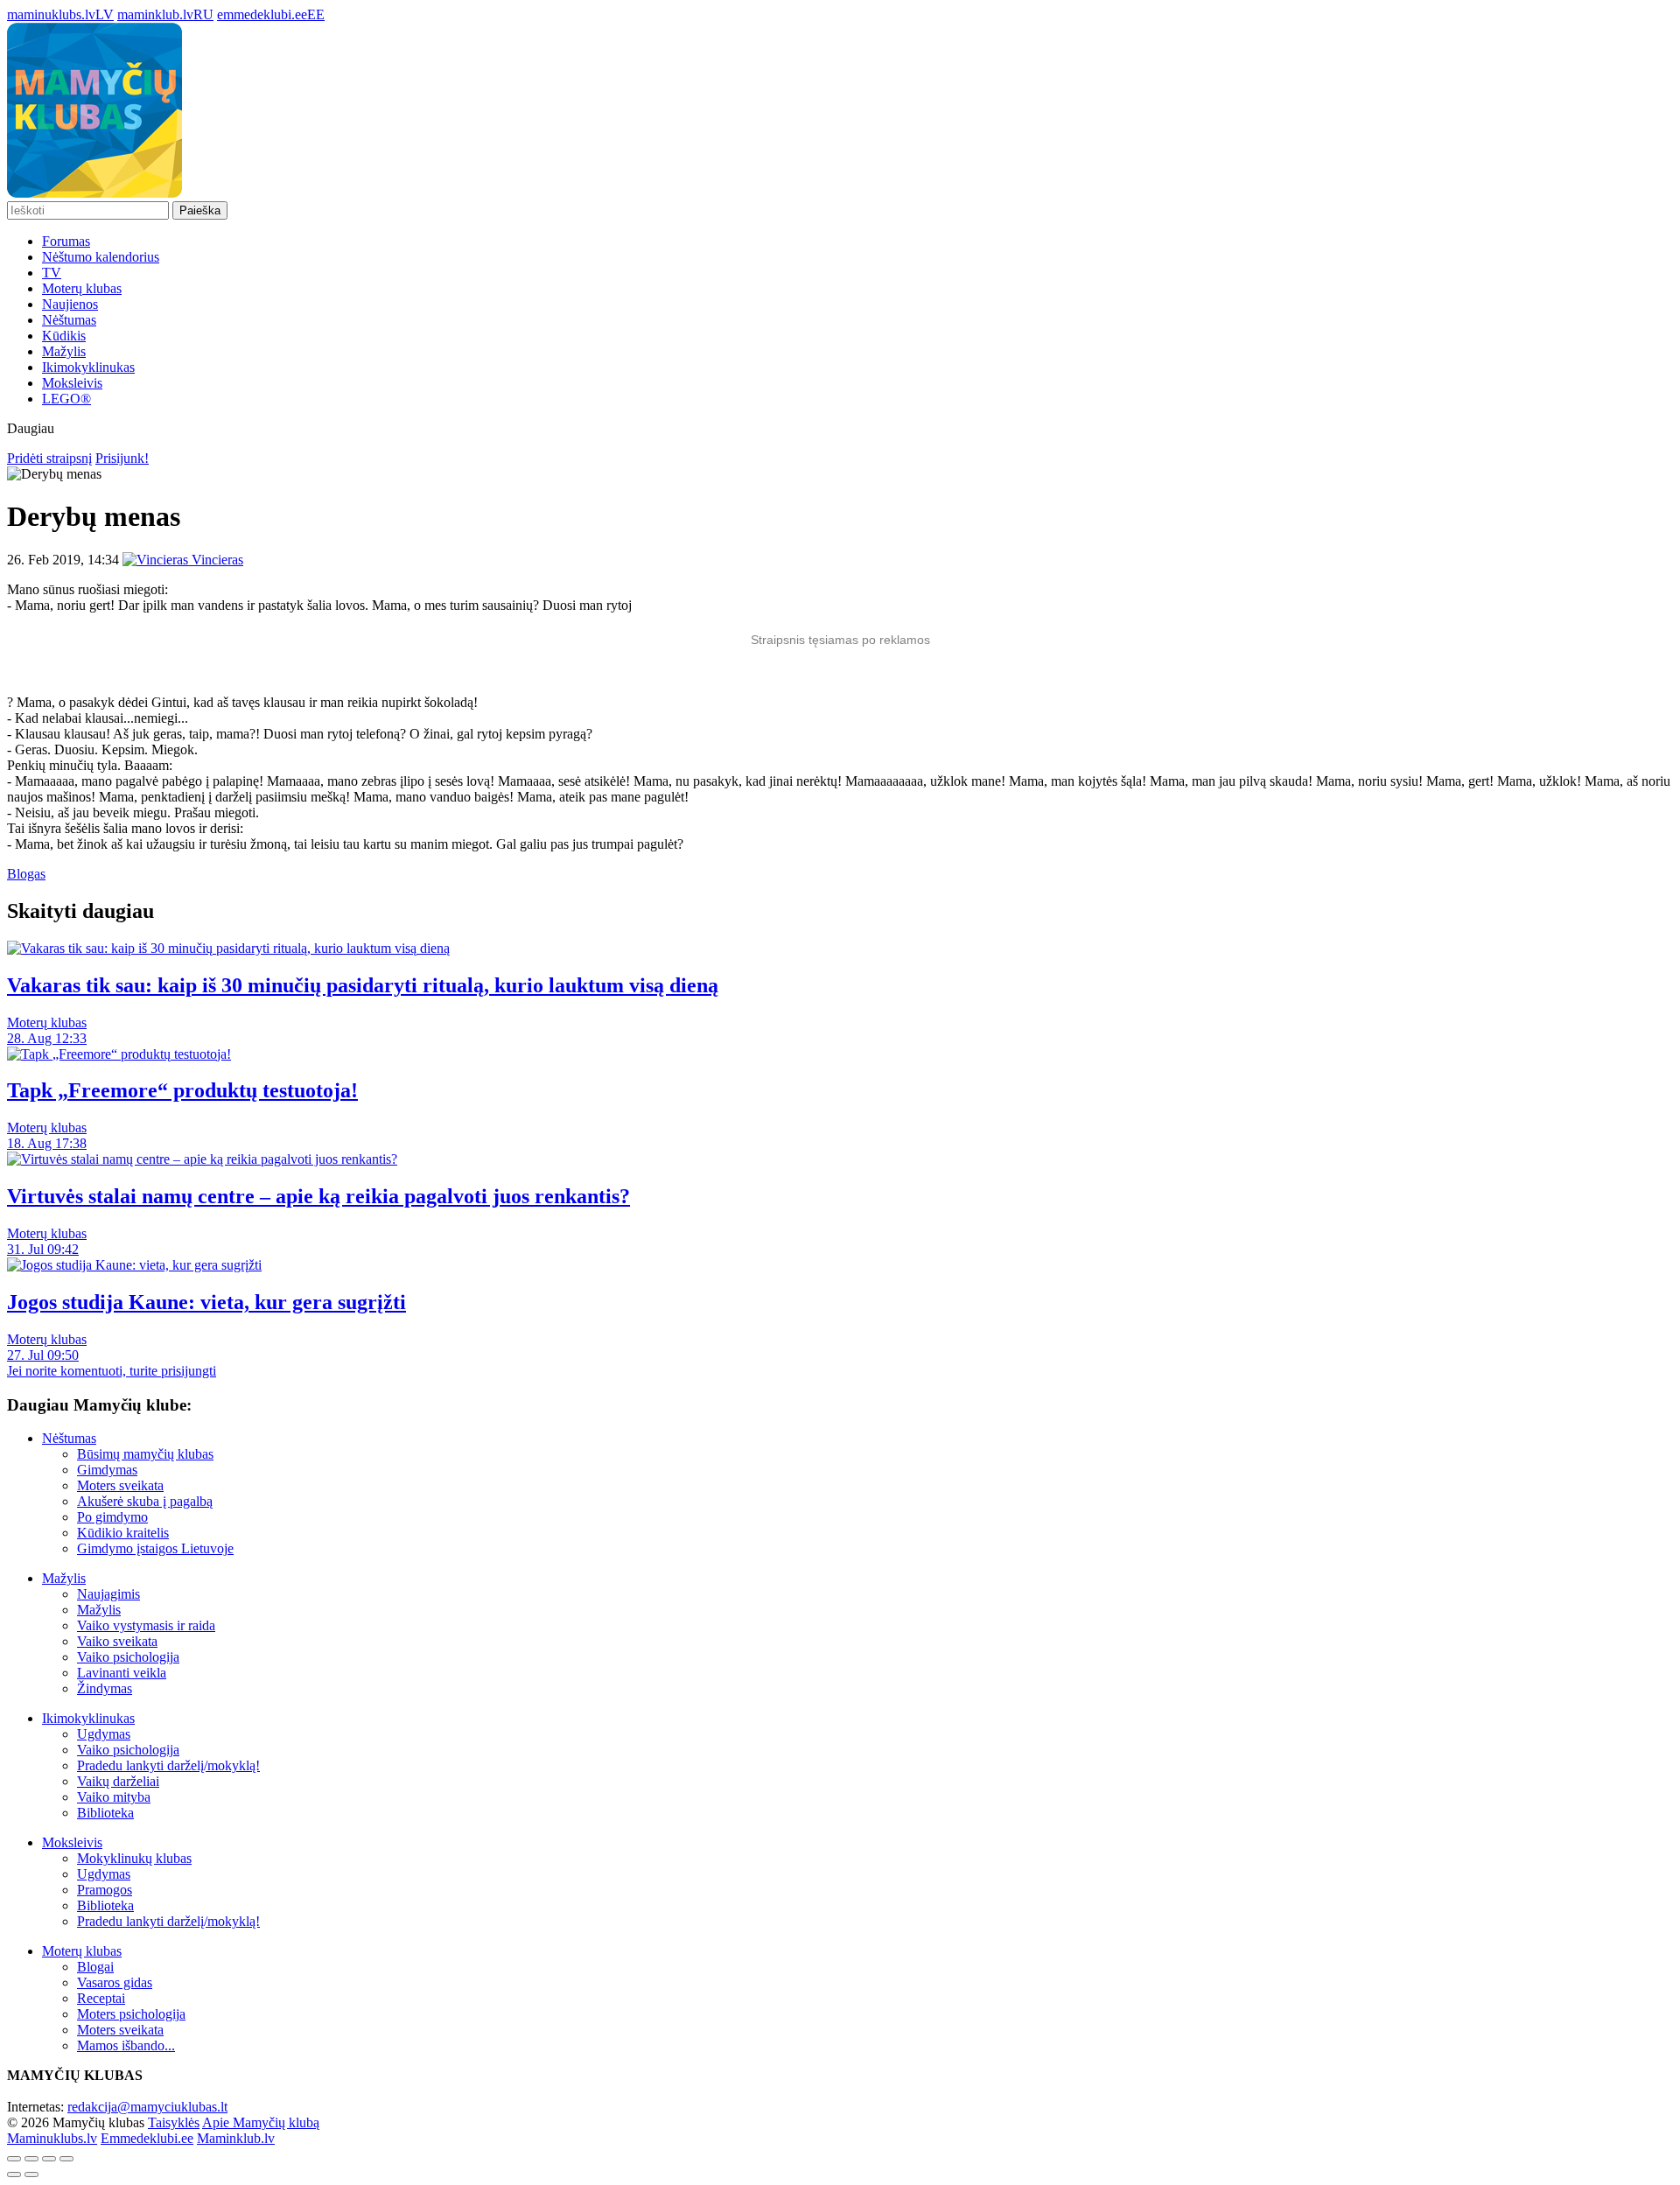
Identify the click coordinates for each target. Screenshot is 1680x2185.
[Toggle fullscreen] (49, 2159)
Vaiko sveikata (117, 1641)
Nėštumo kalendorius (101, 257)
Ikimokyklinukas (88, 367)
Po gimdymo (112, 1517)
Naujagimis (108, 1594)
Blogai (95, 1967)
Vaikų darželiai (118, 1781)
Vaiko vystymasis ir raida (146, 1625)
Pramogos (105, 1890)
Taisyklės (174, 2122)
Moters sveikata (120, 1485)
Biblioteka (105, 1813)
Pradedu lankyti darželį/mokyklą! (168, 1765)
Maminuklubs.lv (52, 2138)
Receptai (101, 1998)
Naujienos (70, 304)
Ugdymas (104, 1734)
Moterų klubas (82, 288)
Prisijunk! (122, 458)
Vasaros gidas (115, 1982)
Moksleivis (72, 383)
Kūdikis (64, 336)
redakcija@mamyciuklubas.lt (147, 2107)
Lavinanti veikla (122, 1673)
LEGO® (66, 399)
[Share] (31, 2159)
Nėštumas (69, 320)
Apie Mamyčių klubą (261, 2122)
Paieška (200, 210)
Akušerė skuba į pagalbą (145, 1501)
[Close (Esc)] (14, 2159)
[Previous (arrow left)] (14, 2174)
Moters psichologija (131, 2014)
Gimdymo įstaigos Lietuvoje (155, 1548)
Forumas (66, 241)
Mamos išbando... (126, 2045)
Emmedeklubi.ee (147, 2138)
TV (52, 273)
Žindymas (105, 1688)
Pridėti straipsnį (49, 458)
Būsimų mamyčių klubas (145, 1454)
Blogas (26, 874)
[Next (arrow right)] (31, 2174)
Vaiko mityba (114, 1797)
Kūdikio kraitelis (123, 1533)
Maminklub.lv (236, 2138)
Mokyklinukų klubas (134, 1858)
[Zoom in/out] (66, 2159)
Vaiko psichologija (128, 1657)
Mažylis (64, 351)
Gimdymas (107, 1470)
